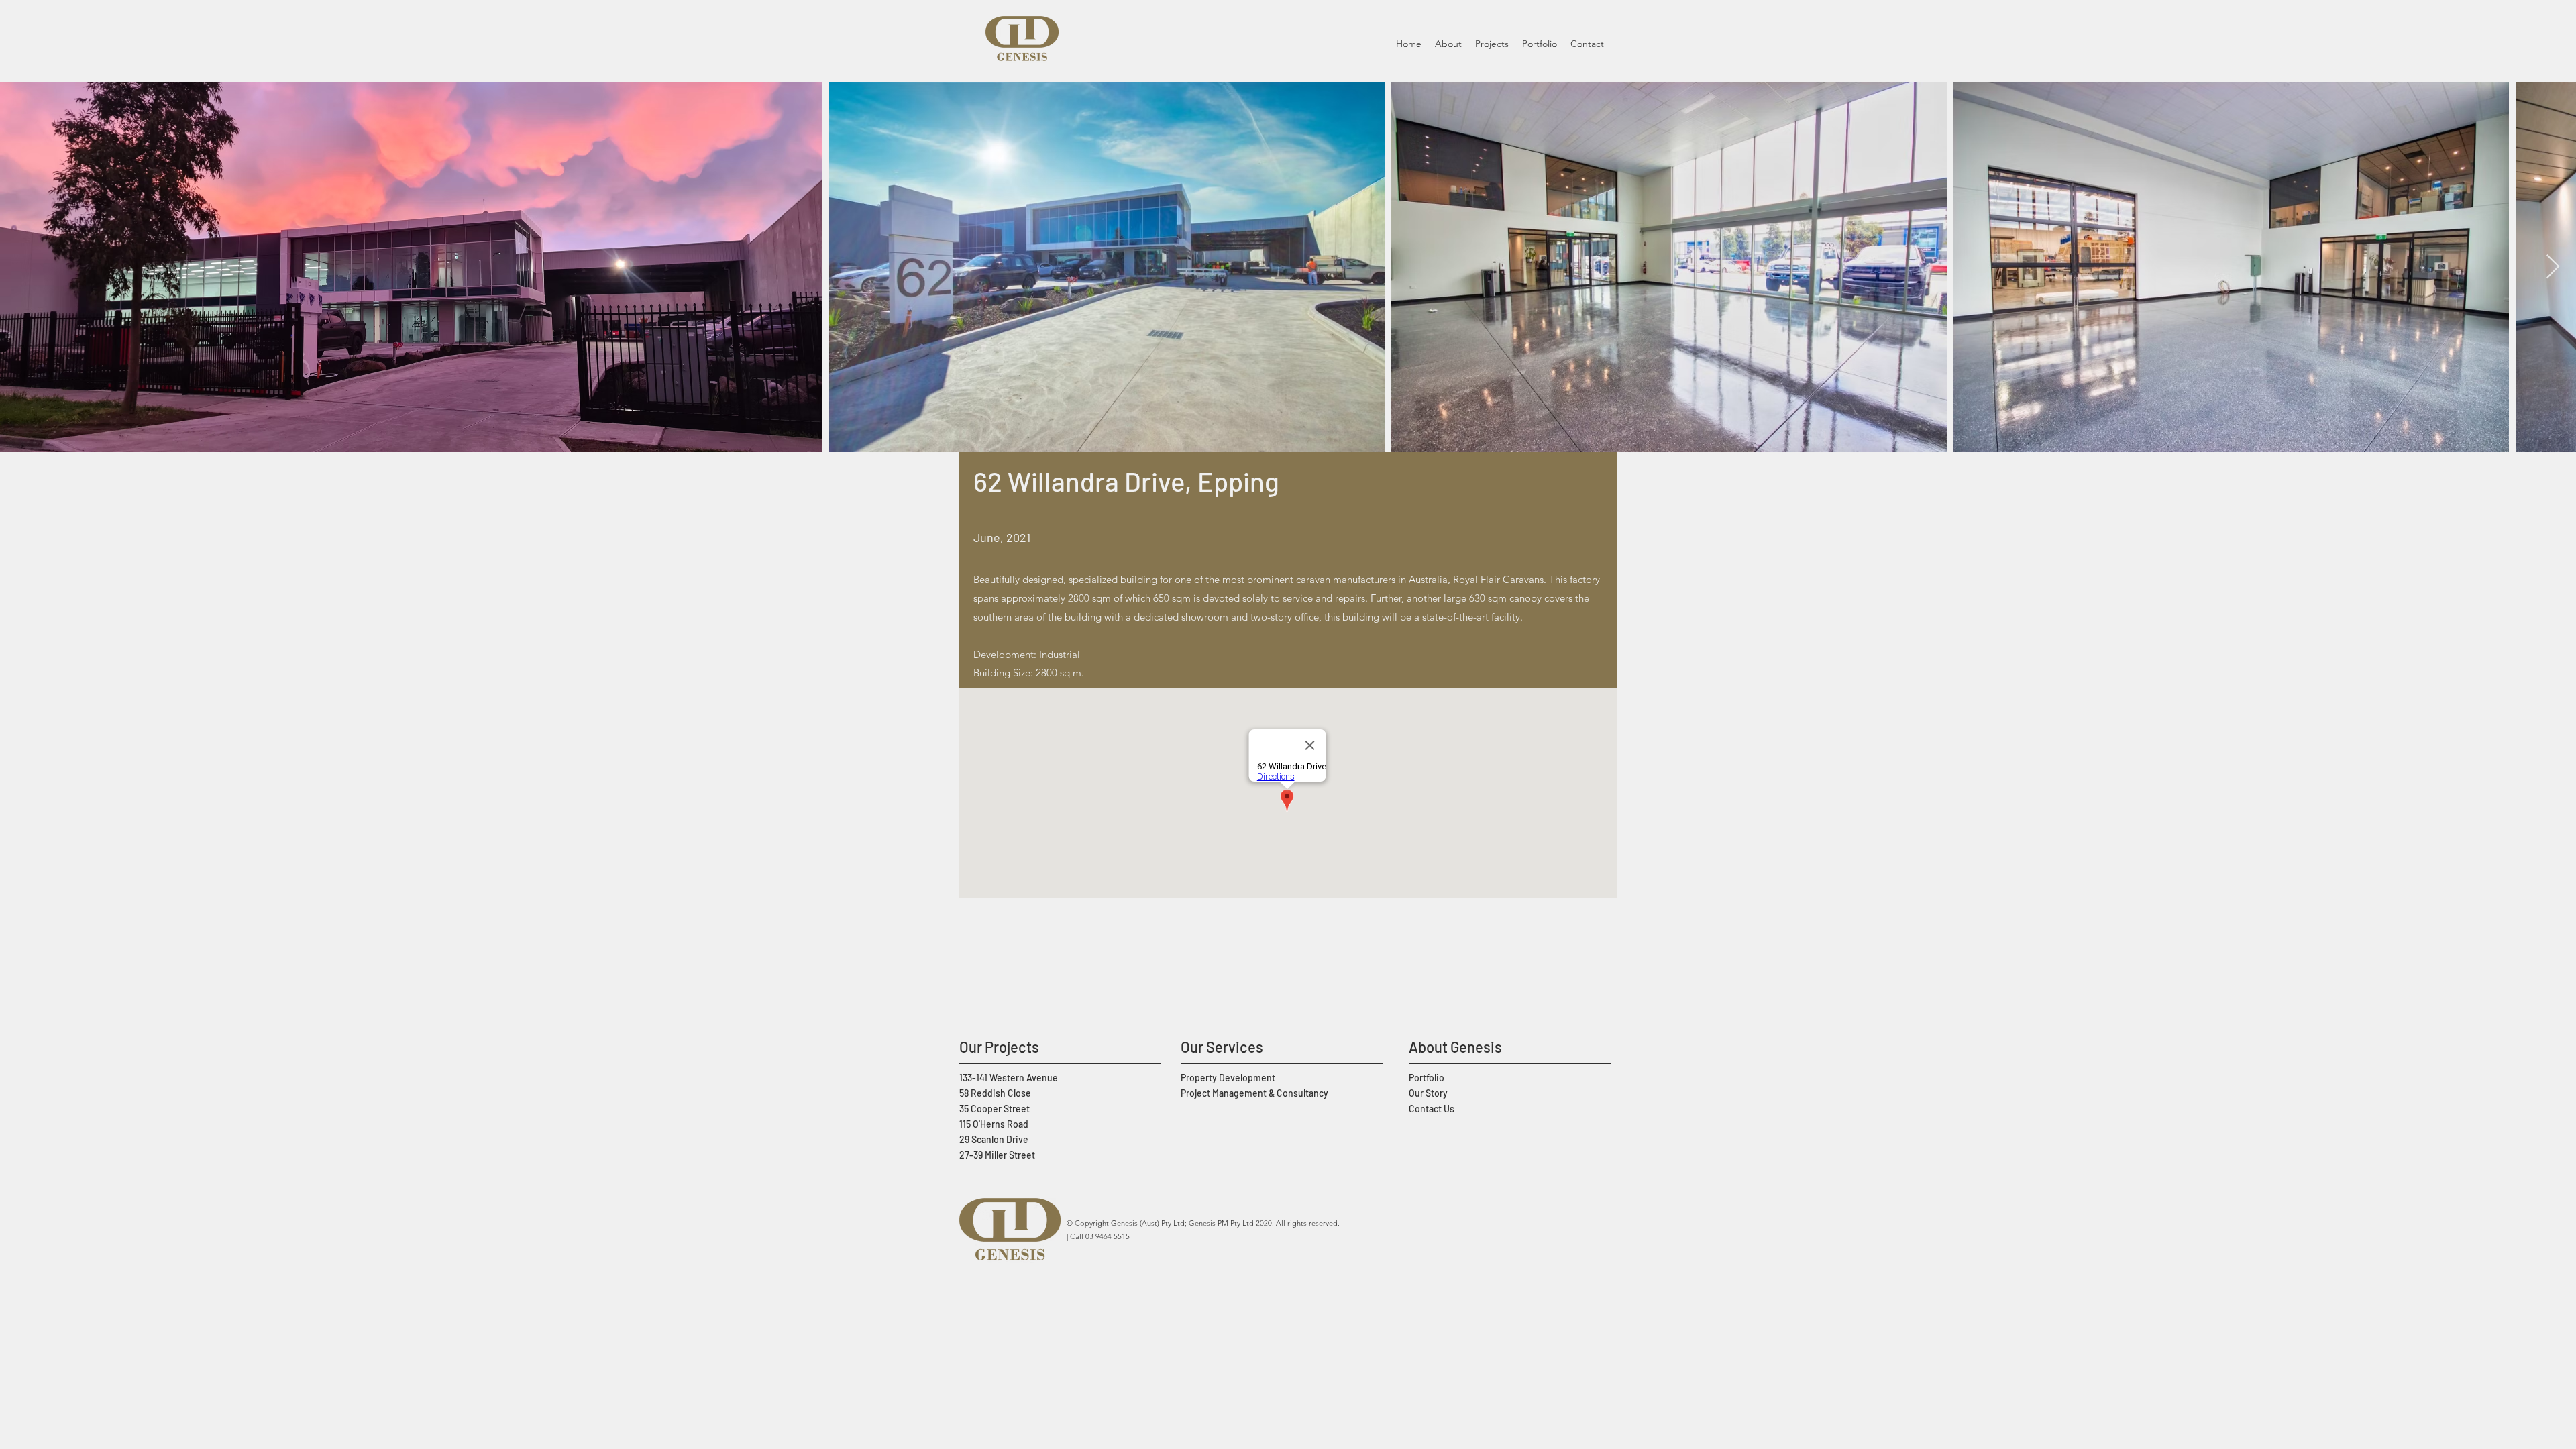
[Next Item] (2553, 267)
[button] (1492, 44)
